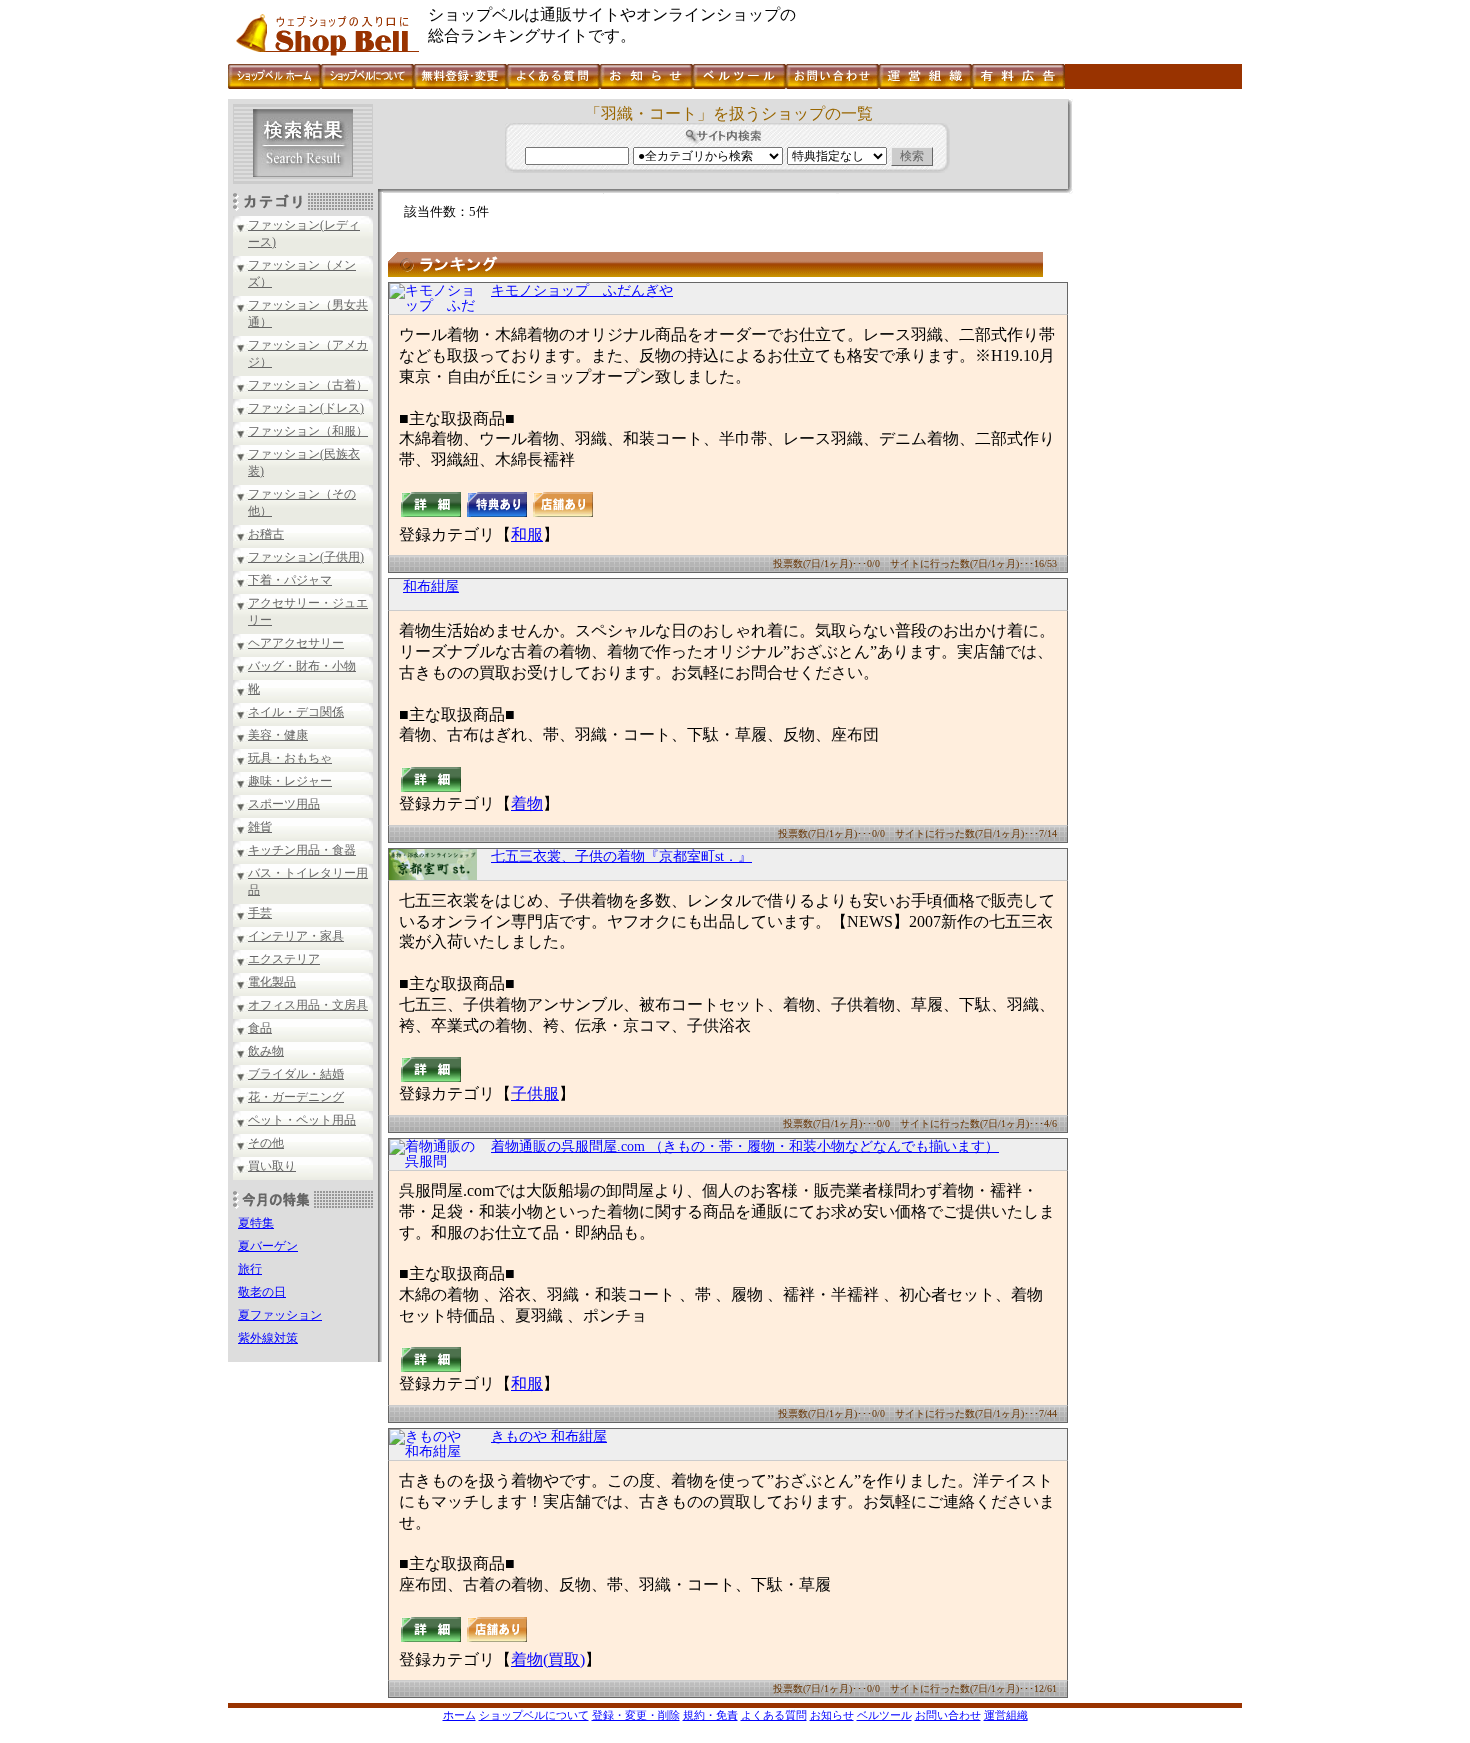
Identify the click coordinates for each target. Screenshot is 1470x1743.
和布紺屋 (431, 586)
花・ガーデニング (296, 1097)
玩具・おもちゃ (290, 758)
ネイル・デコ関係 (296, 712)
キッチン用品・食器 (302, 850)
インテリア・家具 (296, 936)
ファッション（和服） (308, 431)
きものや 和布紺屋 (549, 1436)
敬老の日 (262, 1292)
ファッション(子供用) (306, 557)
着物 (527, 803)
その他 (266, 1143)
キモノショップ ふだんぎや (582, 290)
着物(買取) (548, 1659)
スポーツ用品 (284, 804)
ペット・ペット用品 (302, 1120)
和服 (527, 534)
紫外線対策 (268, 1338)
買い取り (272, 1166)
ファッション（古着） (308, 385)
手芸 (260, 913)
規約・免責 (710, 1715)
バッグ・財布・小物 (302, 666)
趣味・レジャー (290, 781)
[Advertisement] (1155, 399)
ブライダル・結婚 (296, 1074)
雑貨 (260, 827)
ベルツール (884, 1715)
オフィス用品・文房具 (308, 1005)
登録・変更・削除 (636, 1715)
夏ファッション (280, 1315)
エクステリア (284, 959)
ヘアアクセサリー (296, 643)
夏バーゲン (268, 1246)
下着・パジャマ (290, 580)
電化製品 (272, 982)
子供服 (535, 1093)
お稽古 (266, 534)
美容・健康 (278, 735)
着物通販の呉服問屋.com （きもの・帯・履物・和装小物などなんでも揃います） (745, 1146)
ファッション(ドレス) (306, 408)
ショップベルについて (534, 1715)
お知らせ (832, 1715)
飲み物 (266, 1051)
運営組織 (1006, 1715)
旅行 (250, 1269)
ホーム (459, 1715)
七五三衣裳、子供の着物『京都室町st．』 (621, 856)
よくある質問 (774, 1715)
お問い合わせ (948, 1715)
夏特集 (256, 1223)
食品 (260, 1028)
